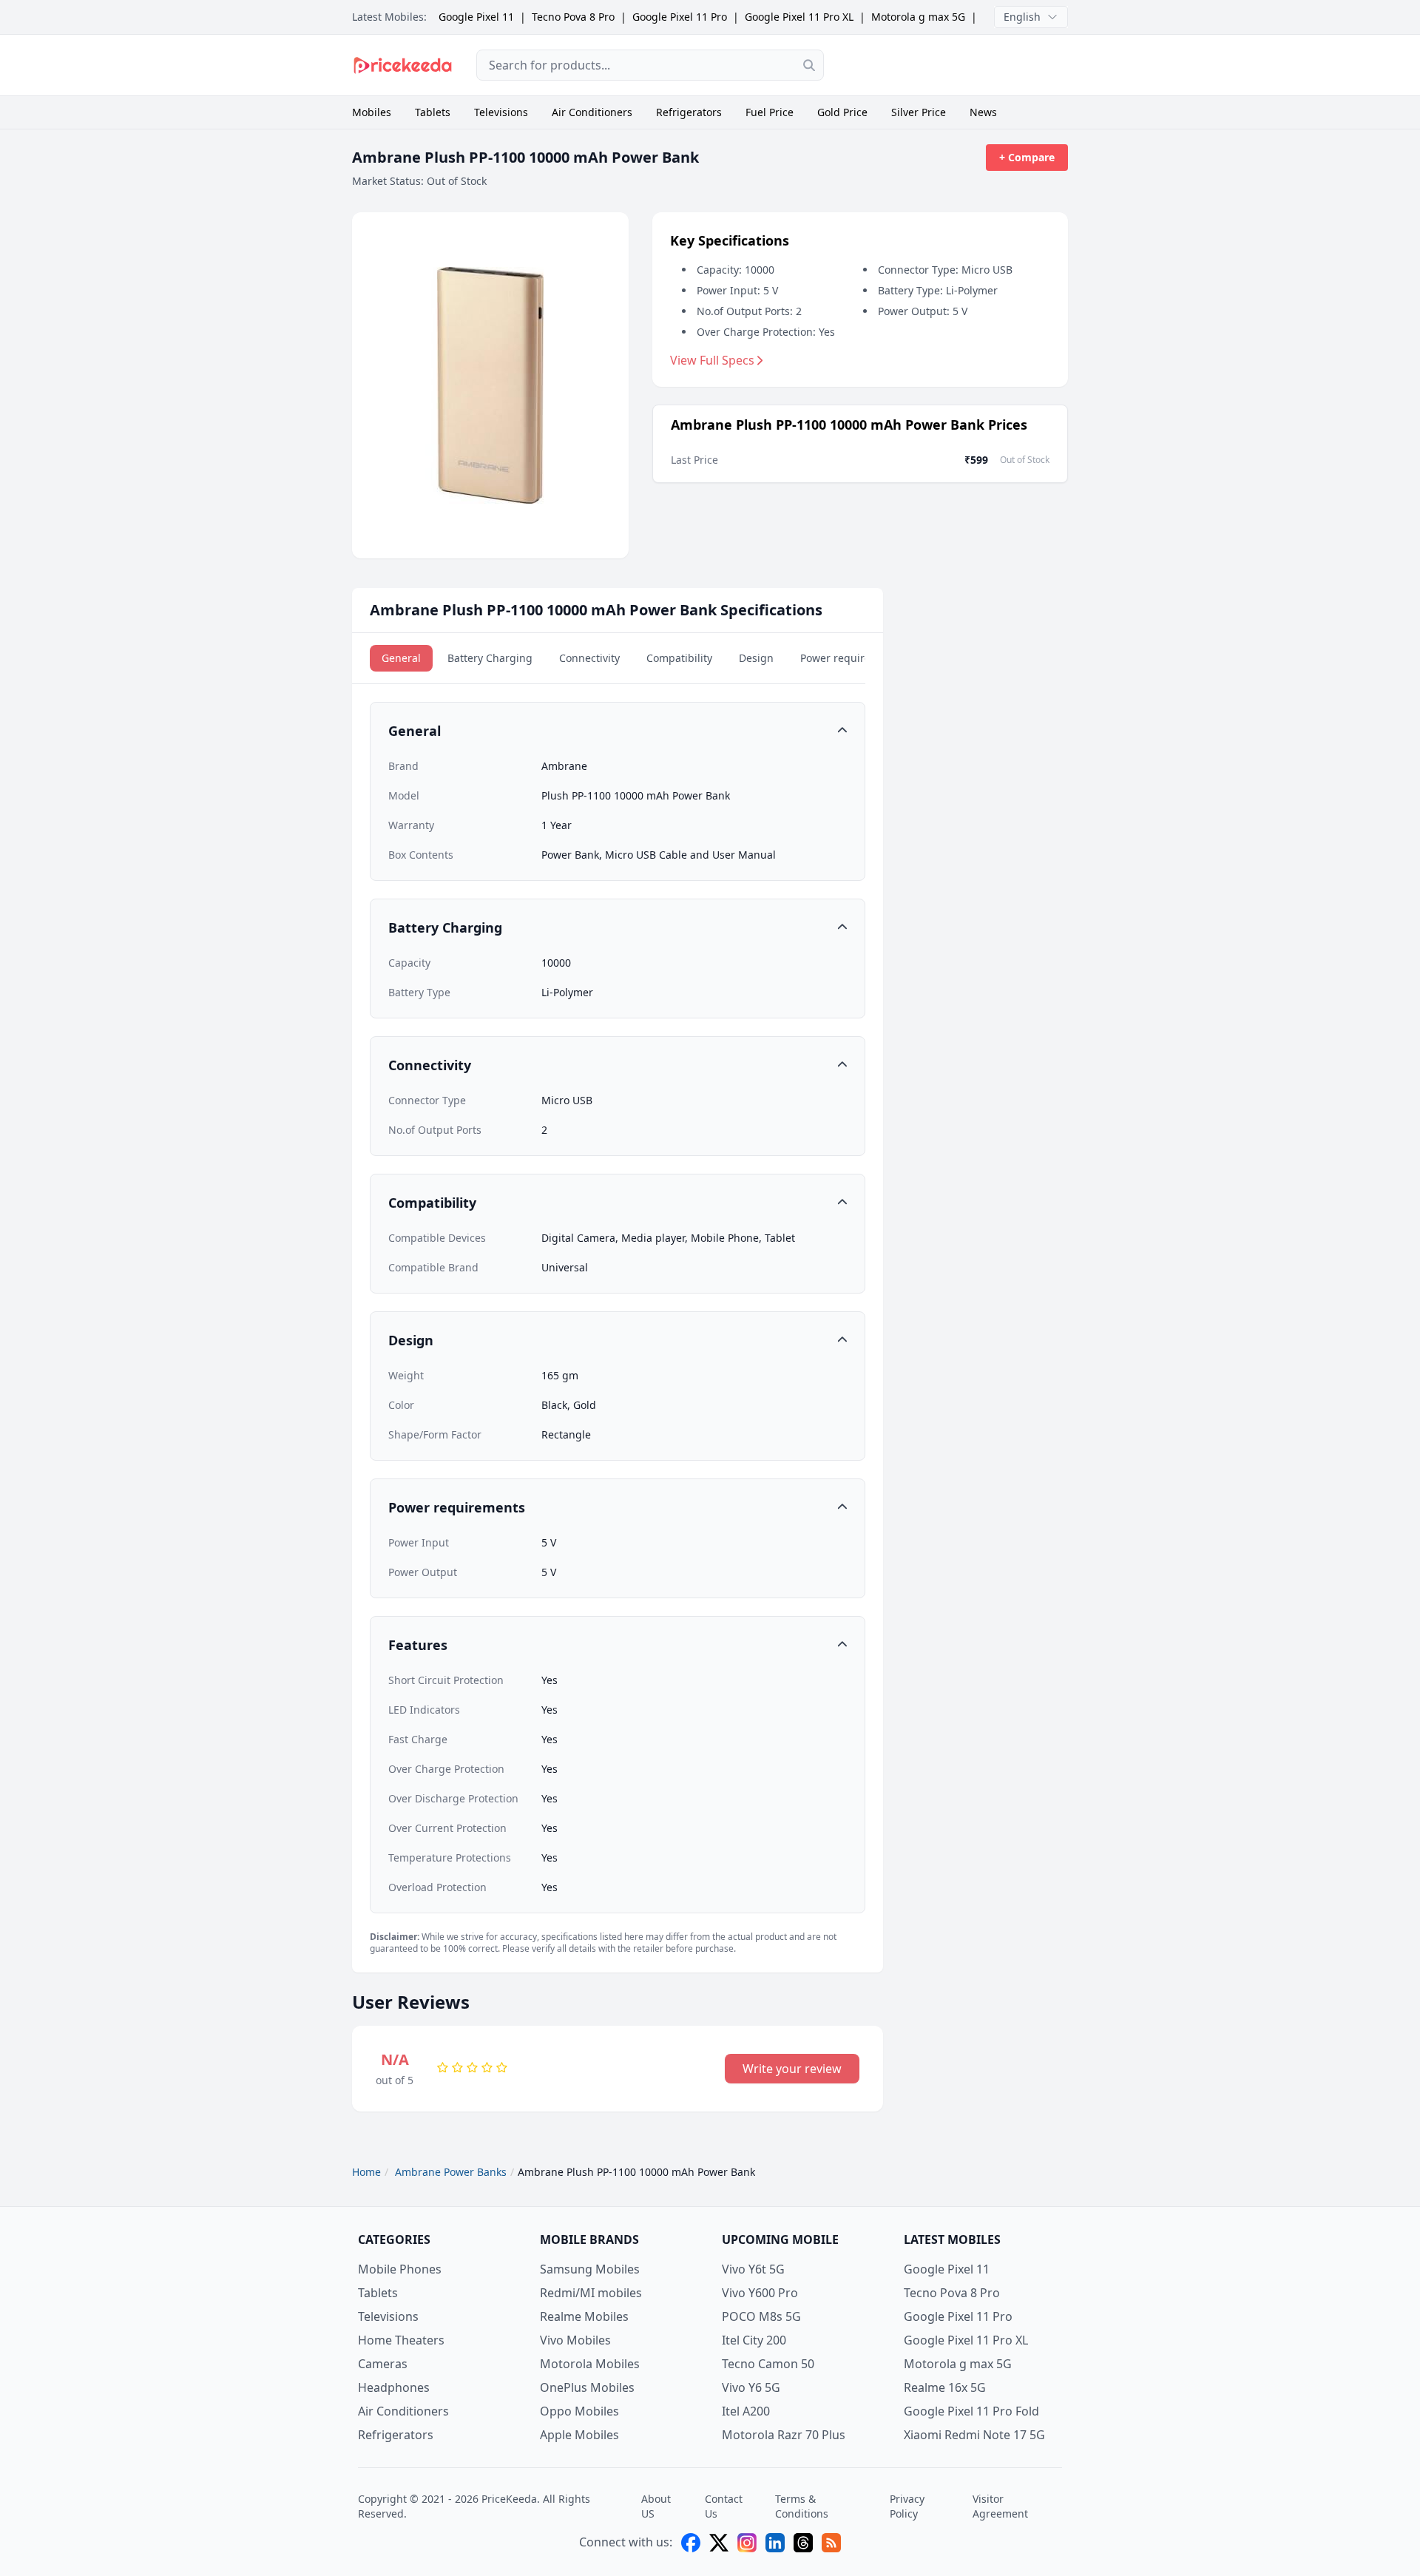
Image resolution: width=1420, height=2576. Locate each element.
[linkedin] (775, 2543)
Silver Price (919, 112)
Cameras (383, 2364)
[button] (618, 731)
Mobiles (372, 112)
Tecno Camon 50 (768, 2364)
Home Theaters (401, 2340)
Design (756, 658)
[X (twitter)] (719, 2543)
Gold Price (842, 112)
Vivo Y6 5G (751, 2387)
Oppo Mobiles (579, 2411)
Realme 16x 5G (945, 2387)
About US (656, 2506)
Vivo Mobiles (575, 2340)
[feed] (831, 2543)
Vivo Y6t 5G (753, 2269)
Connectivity (589, 658)
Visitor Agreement (1000, 2506)
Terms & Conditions (802, 2506)
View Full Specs (712, 360)
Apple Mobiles (579, 2435)
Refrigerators (689, 112)
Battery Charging (490, 658)
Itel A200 (746, 2411)
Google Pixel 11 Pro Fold (971, 2411)
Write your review (792, 2069)
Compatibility (679, 658)
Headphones (394, 2387)
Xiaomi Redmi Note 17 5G (974, 2435)
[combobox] (650, 65)
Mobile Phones (400, 2269)
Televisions (501, 112)
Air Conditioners (592, 112)
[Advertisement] (958, 65)
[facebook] (691, 2543)
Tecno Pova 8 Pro (573, 17)
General (401, 658)
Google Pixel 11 (476, 17)
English (1022, 17)
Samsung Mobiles (590, 2269)
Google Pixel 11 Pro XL (799, 17)
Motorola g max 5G (918, 17)
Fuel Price (770, 112)
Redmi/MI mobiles (591, 2293)
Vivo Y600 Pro (760, 2293)
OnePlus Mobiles (587, 2387)
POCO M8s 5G (761, 2316)
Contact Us (724, 2506)
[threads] (803, 2543)
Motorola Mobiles (590, 2364)
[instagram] (747, 2543)
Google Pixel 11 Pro (680, 17)
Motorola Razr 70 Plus (784, 2435)
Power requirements (851, 658)
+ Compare (1027, 157)
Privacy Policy (907, 2506)
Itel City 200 (754, 2340)
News (983, 112)
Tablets (433, 112)
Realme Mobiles (584, 2316)
